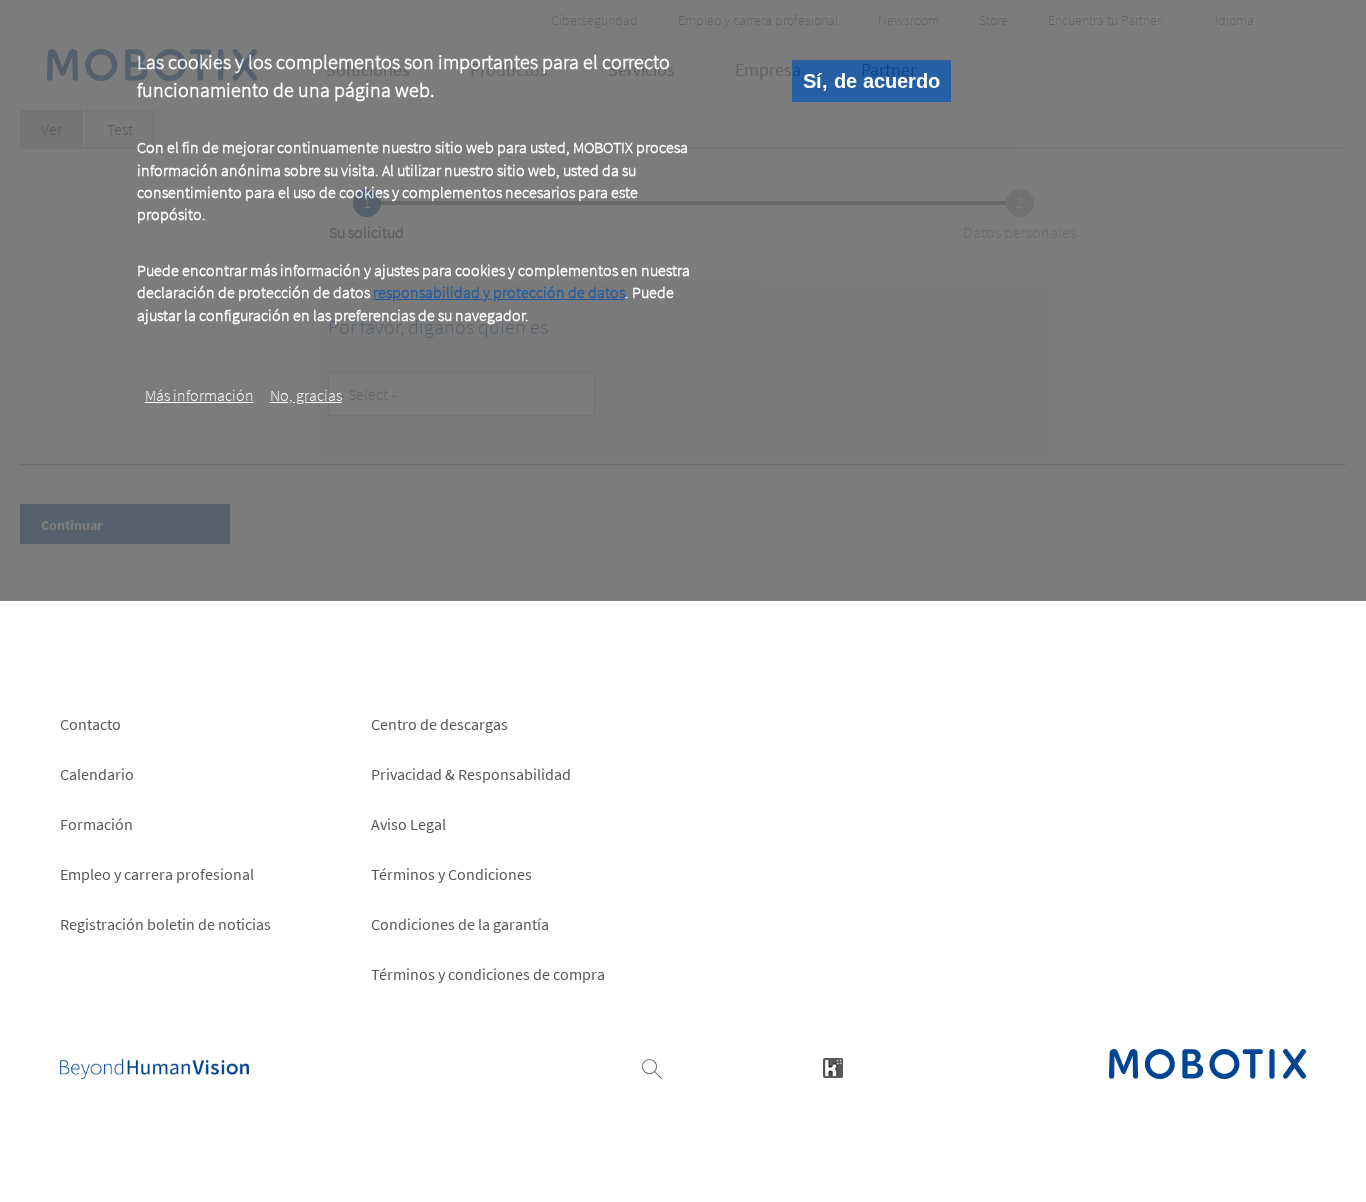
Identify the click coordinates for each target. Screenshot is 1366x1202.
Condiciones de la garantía (460, 924)
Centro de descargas (439, 724)
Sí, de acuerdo (871, 81)
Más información (199, 395)
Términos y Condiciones (451, 874)
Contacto (90, 724)
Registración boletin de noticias (165, 924)
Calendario (97, 774)
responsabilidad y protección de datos (499, 292)
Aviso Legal (408, 824)
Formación (96, 824)
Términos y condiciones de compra (488, 974)
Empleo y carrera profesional (157, 874)
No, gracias (306, 395)
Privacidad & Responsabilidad (471, 774)
